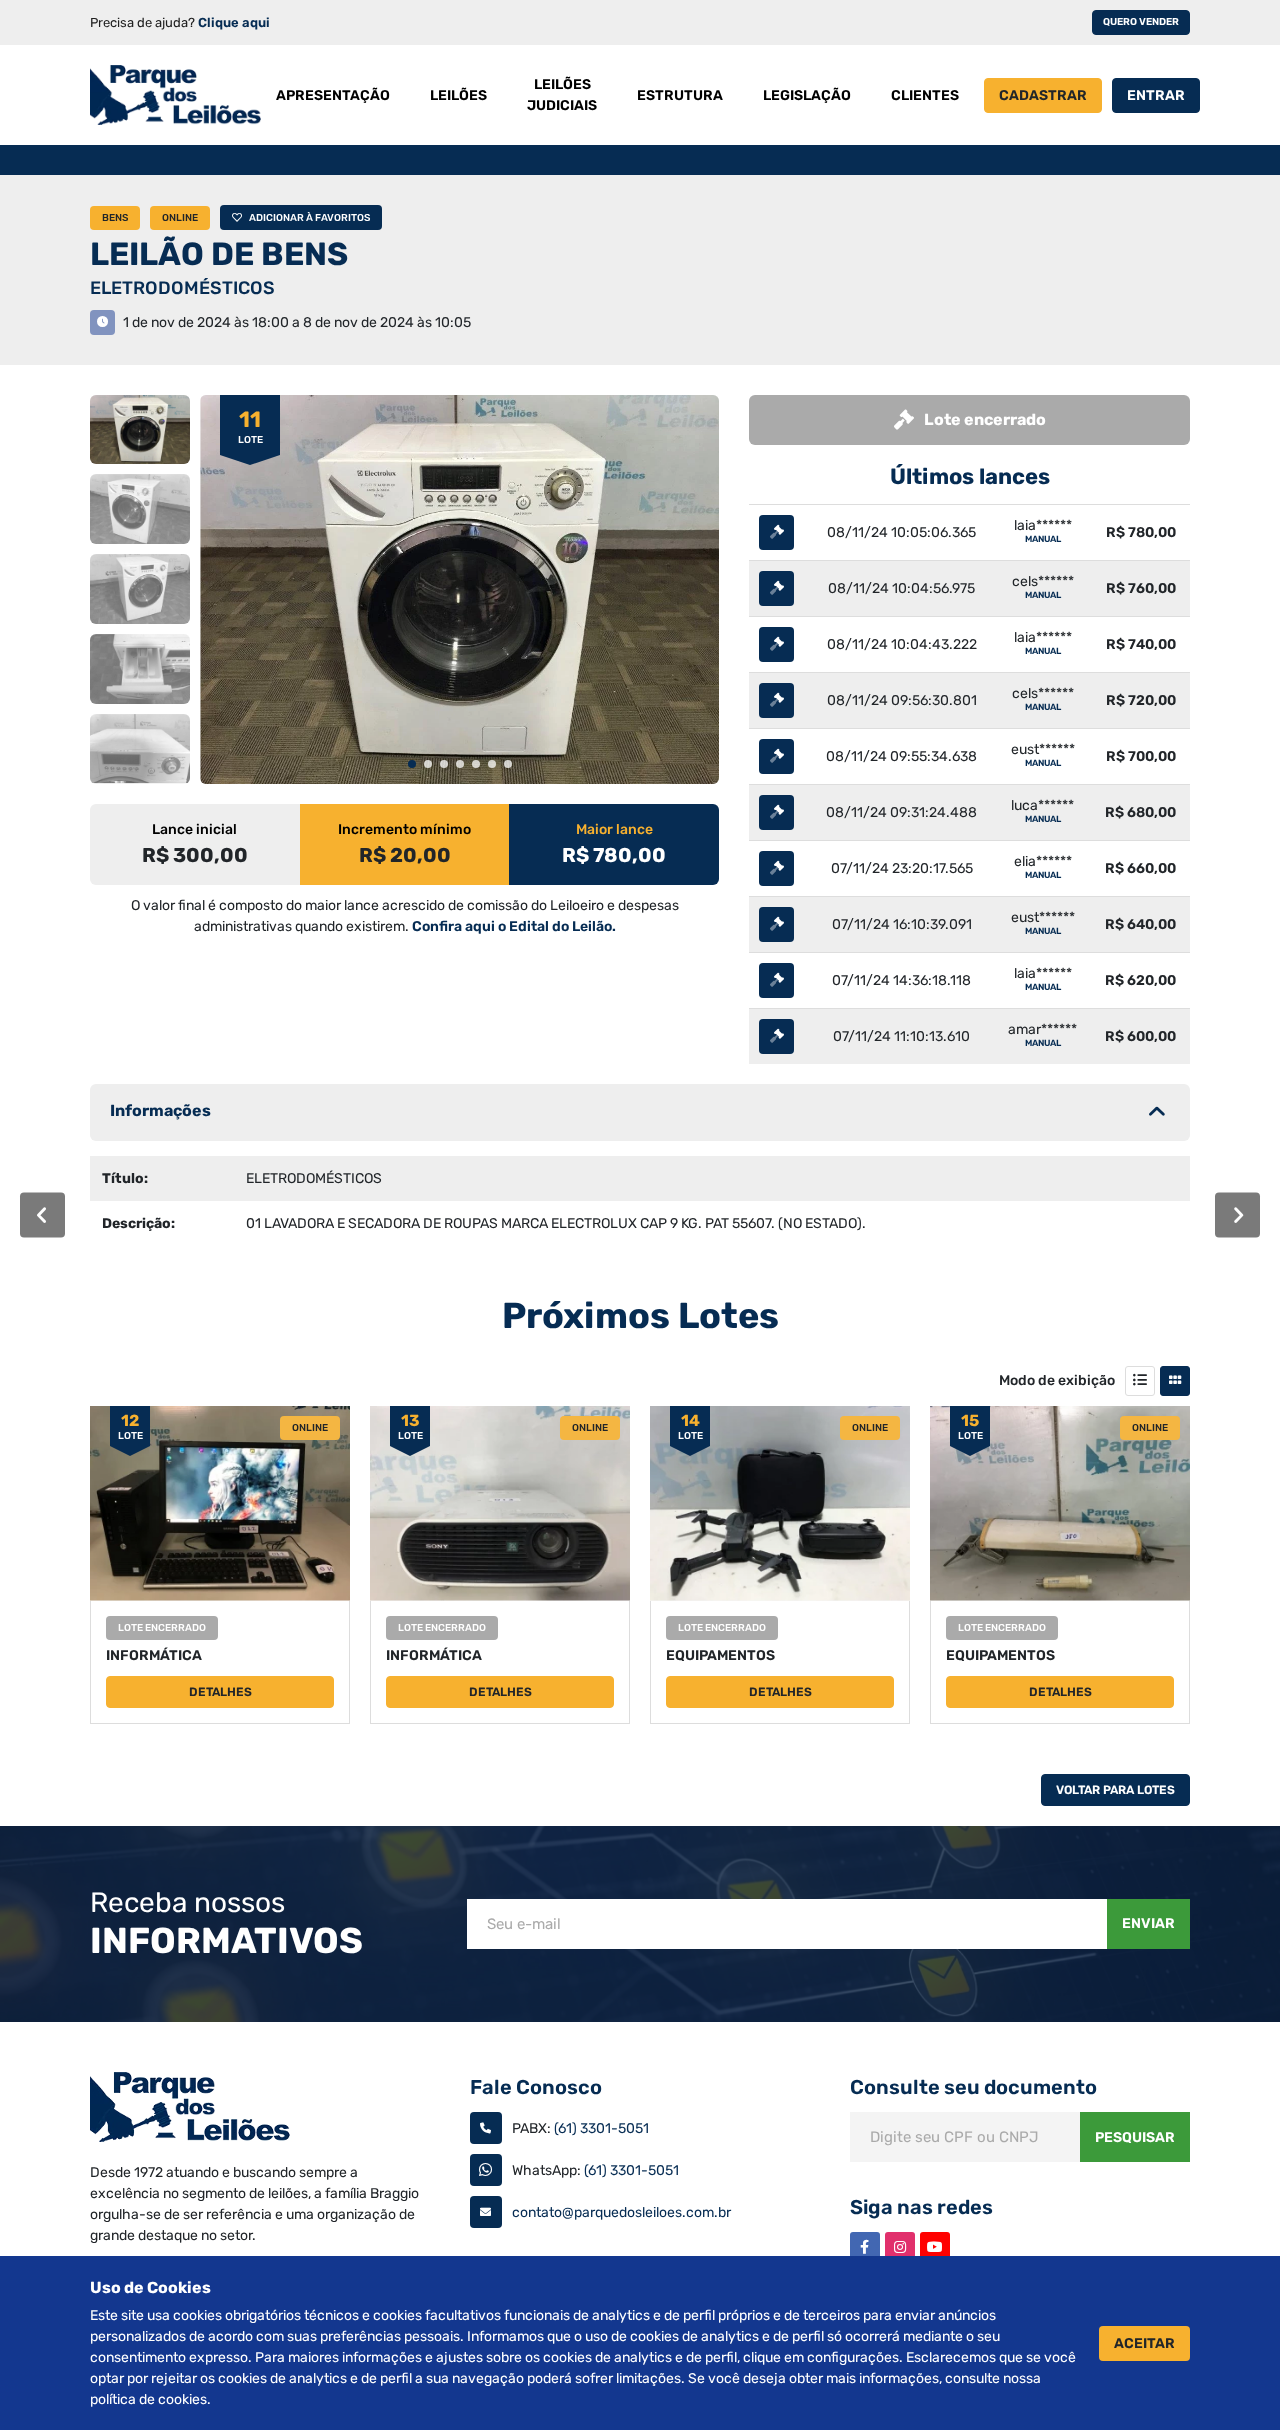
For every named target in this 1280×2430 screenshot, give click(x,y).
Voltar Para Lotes (1115, 1790)
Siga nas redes (921, 2207)
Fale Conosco (536, 2087)
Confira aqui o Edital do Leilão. (514, 926)
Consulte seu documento (973, 2087)
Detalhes (220, 1692)
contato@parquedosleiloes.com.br (621, 2212)
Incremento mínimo (404, 829)
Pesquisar (1135, 2137)
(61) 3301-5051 (601, 2128)
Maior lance (614, 829)
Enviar (1148, 1923)
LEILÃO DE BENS (219, 254)
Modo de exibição (1057, 1380)
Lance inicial (194, 829)
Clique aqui (234, 22)
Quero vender (1141, 22)
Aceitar (1144, 2343)
